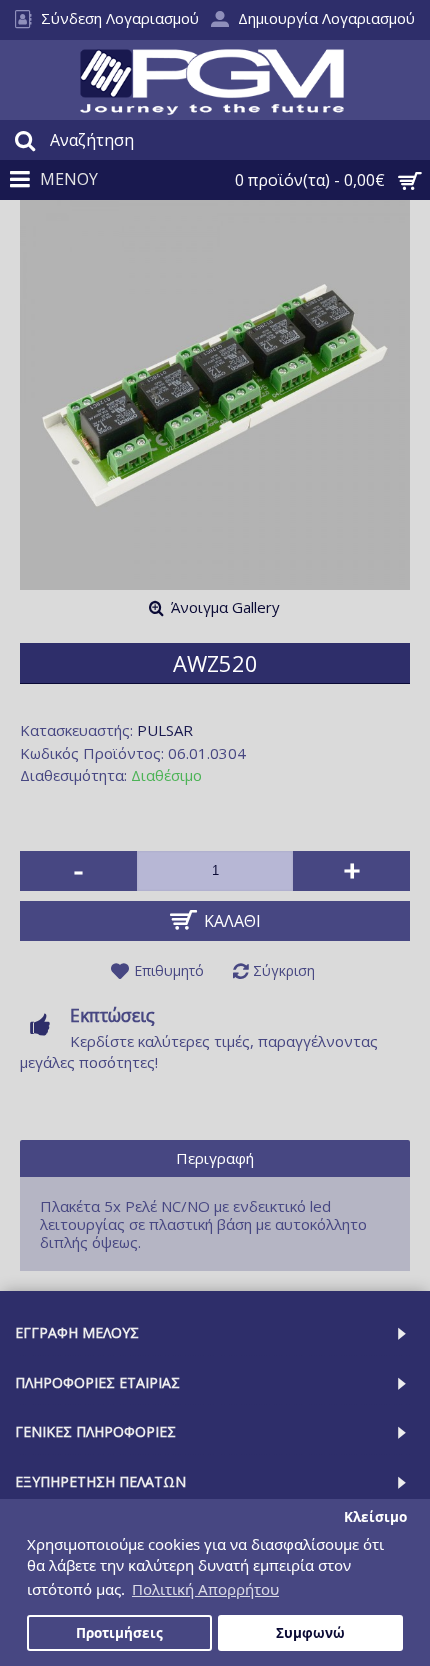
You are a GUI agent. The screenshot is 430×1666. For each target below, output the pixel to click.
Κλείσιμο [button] (375, 1517)
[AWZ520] (215, 395)
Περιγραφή (215, 1158)
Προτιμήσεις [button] (119, 1633)
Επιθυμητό (169, 970)
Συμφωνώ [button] (310, 1633)
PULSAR (165, 730)
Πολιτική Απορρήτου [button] (205, 1589)
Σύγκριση (284, 970)
